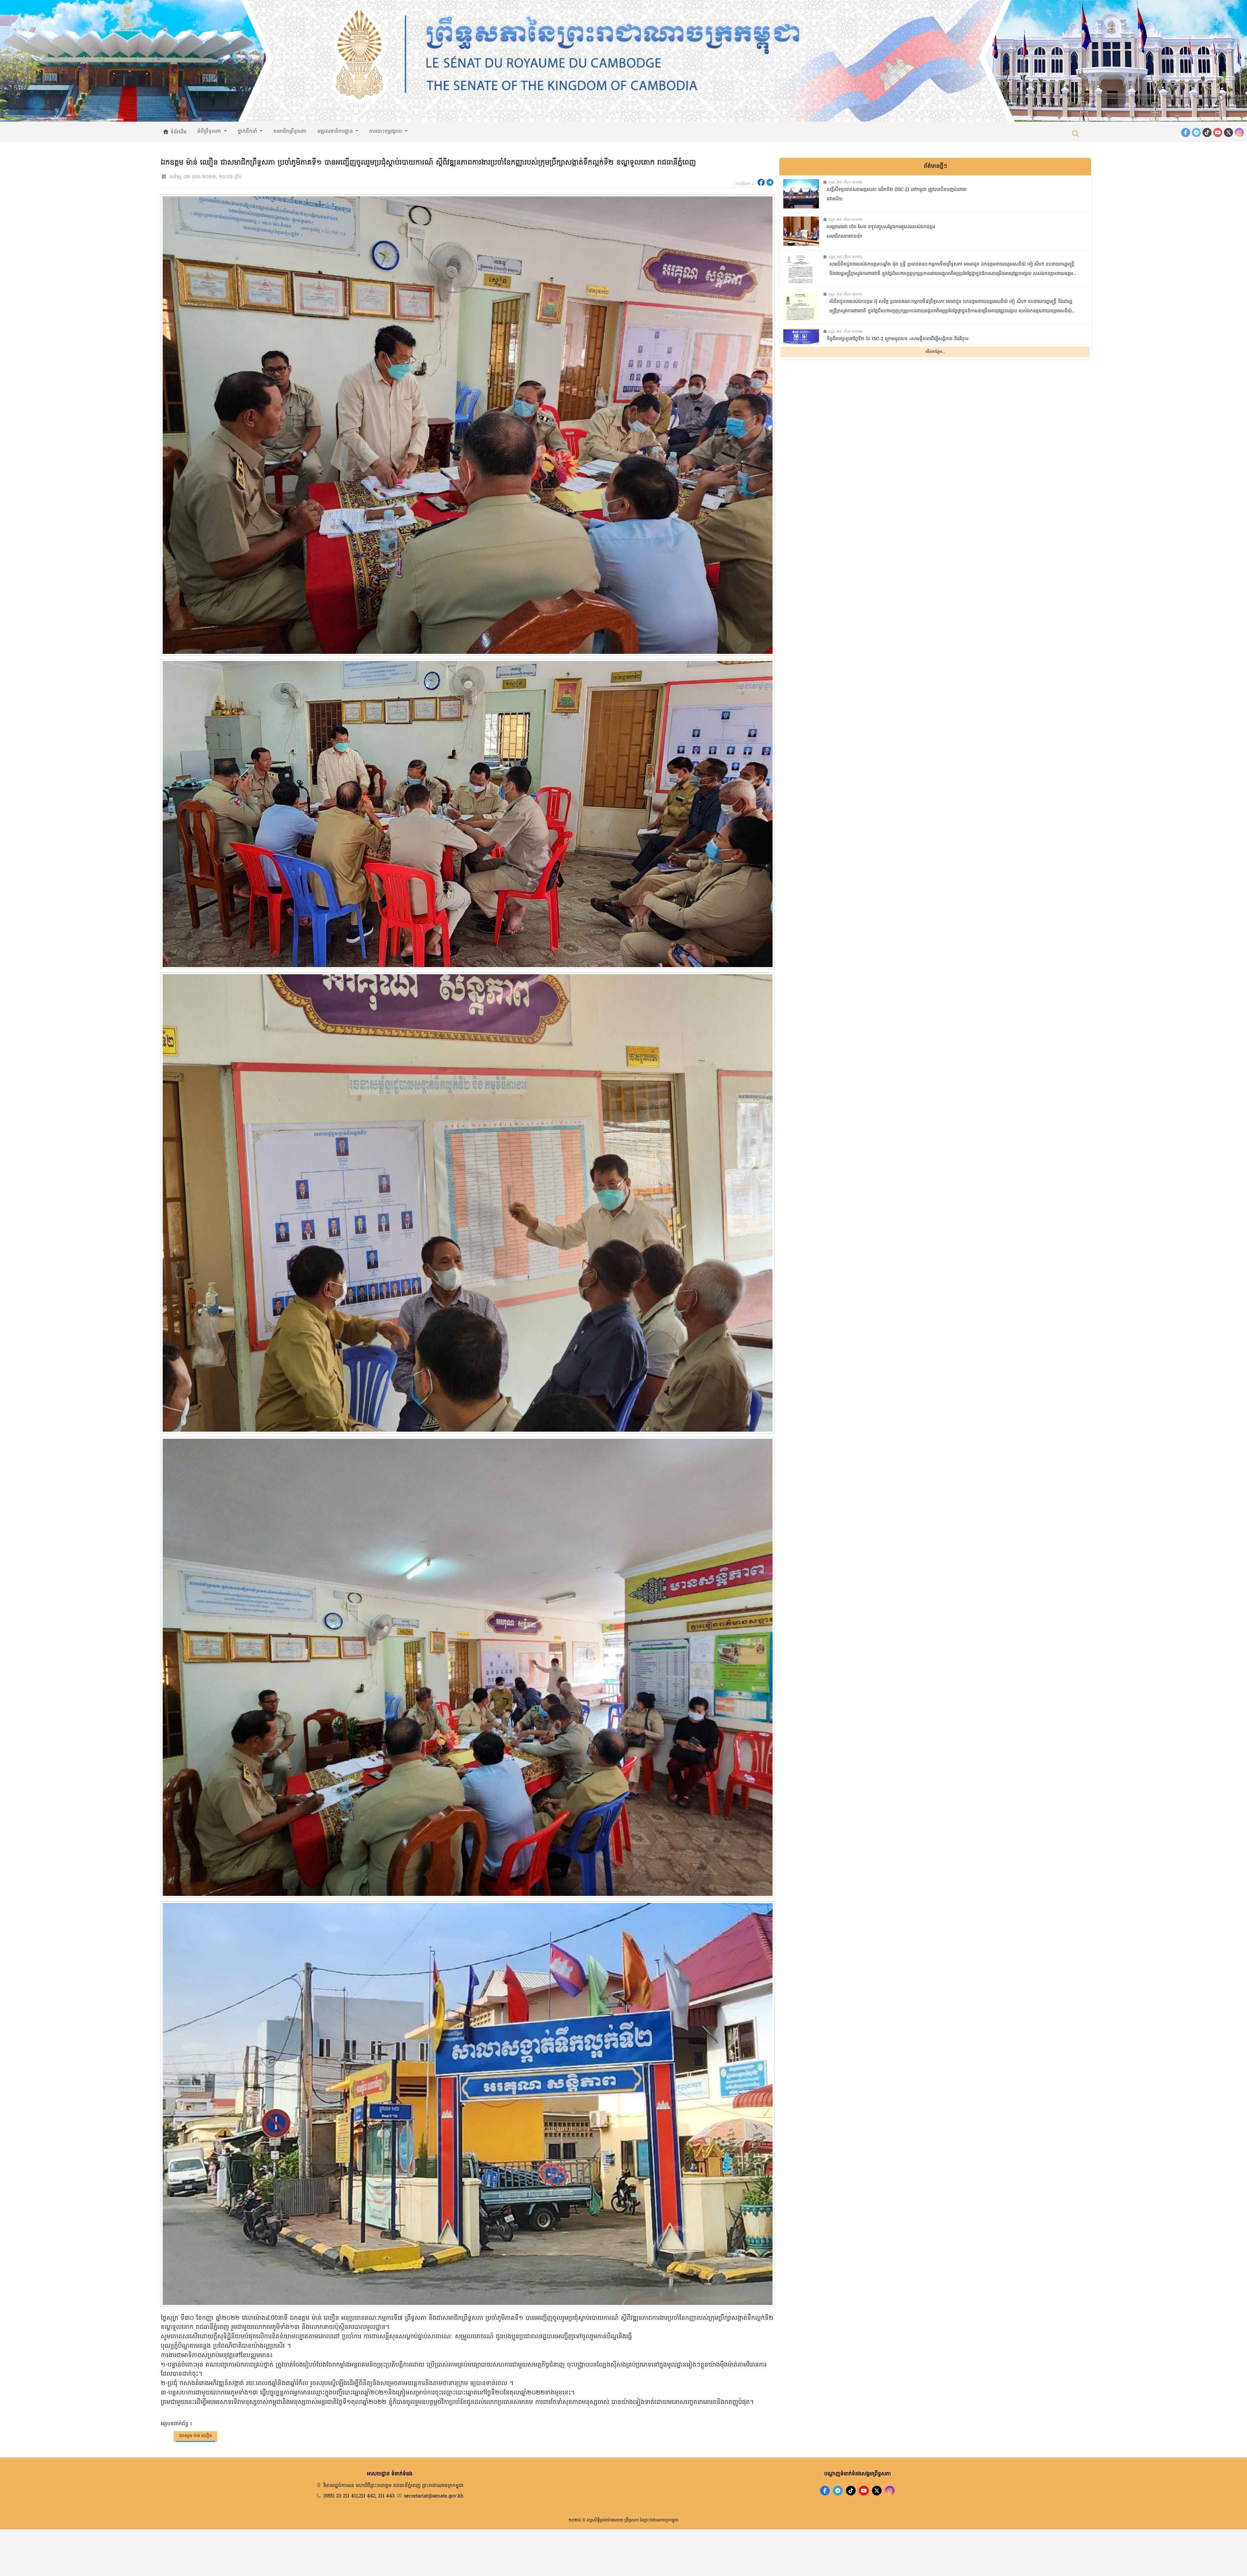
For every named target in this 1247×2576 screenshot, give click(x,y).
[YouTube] (1218, 132)
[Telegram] (1196, 132)
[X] (877, 2491)
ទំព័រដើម (178, 132)
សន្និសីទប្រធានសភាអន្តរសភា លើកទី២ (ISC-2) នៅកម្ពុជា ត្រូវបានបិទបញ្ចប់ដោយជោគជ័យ (897, 194)
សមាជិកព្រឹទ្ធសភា (290, 131)
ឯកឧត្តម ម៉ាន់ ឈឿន (195, 2436)
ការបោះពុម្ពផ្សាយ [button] (386, 131)
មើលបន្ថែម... (935, 352)
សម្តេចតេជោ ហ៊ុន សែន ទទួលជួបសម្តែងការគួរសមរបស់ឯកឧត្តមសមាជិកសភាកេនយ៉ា (881, 232)
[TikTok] (1207, 132)
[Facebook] (1186, 132)
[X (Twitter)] (1228, 132)
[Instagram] (1239, 132)
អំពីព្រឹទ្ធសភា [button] (210, 131)
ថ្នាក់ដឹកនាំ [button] (248, 131)
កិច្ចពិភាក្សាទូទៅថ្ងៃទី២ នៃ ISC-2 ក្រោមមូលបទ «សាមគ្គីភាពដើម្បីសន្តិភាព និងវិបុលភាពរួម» (898, 344)
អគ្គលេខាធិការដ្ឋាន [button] (336, 131)
